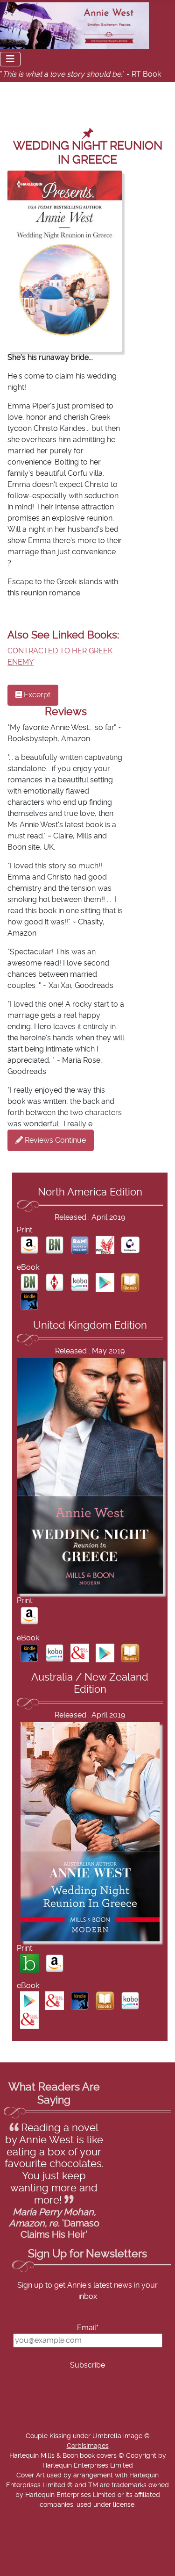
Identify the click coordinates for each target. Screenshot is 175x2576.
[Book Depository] (130, 1245)
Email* (88, 2328)
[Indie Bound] (105, 1245)
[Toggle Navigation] (10, 59)
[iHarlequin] (55, 1282)
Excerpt (36, 695)
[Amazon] (29, 1245)
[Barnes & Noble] (55, 1245)
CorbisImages (88, 2446)
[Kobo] (80, 1282)
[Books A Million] (80, 1245)
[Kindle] (29, 1301)
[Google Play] (105, 1282)
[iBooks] (130, 1282)
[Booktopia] (29, 1963)
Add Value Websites (76, 2571)
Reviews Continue (54, 1140)
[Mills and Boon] (80, 1653)
